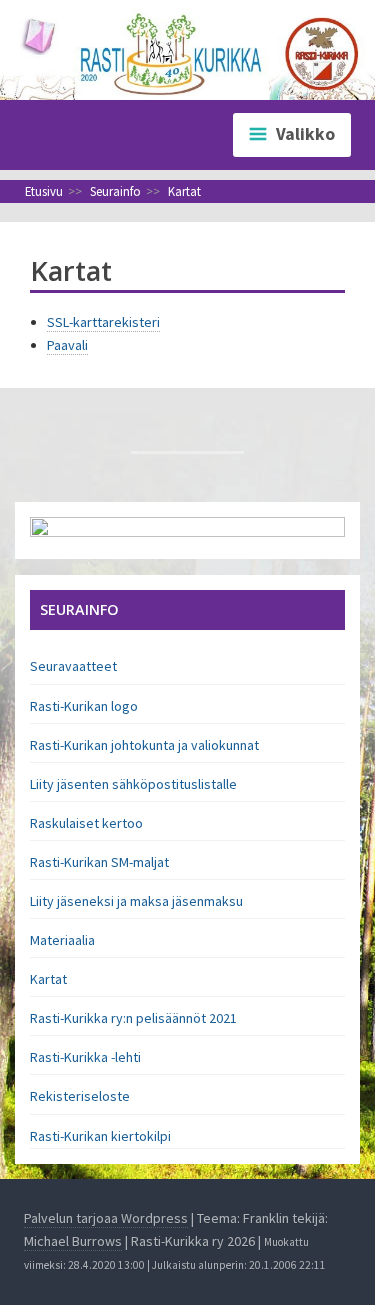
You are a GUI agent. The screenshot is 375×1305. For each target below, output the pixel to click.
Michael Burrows (73, 1241)
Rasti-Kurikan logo (84, 706)
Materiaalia (62, 940)
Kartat (48, 979)
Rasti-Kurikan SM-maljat (99, 862)
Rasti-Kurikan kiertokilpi (100, 1136)
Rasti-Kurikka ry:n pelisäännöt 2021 (133, 1018)
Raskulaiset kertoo (86, 823)
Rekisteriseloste (80, 1096)
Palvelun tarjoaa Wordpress (106, 1218)
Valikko (305, 134)
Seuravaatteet (73, 666)
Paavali (67, 345)
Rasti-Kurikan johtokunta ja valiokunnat (144, 745)
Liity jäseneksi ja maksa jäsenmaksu (136, 901)
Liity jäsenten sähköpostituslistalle (133, 784)
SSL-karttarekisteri (103, 322)
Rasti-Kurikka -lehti (85, 1057)
